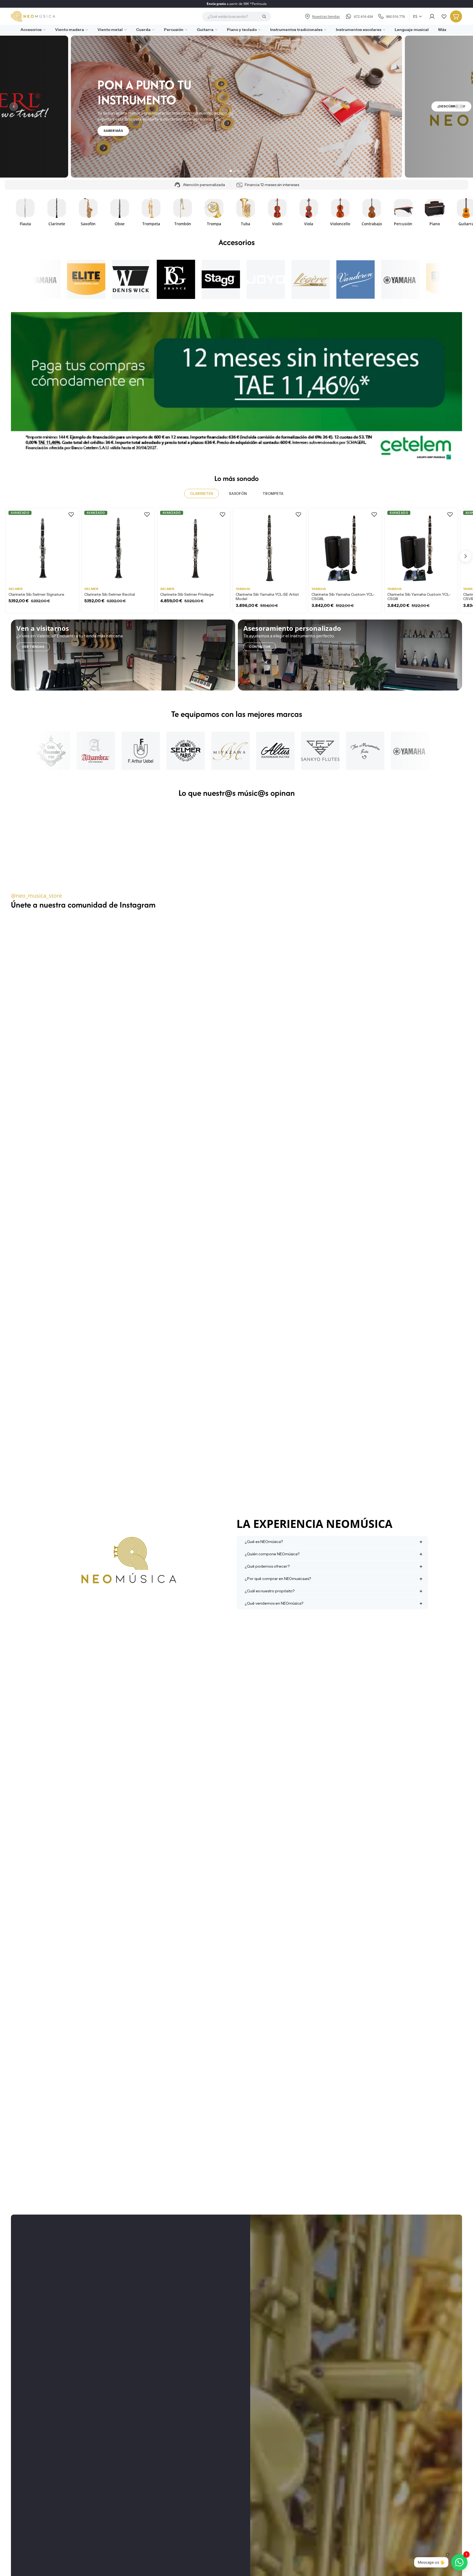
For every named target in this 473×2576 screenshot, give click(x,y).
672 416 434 (363, 16)
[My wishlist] (444, 16)
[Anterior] (14, 107)
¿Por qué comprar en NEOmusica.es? (278, 1579)
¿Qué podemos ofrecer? (267, 1566)
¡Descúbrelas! (451, 106)
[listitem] (440, 30)
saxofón (238, 493)
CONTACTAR (260, 647)
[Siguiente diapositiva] (456, 212)
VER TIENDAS (33, 647)
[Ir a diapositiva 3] (238, 171)
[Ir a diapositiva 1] (231, 171)
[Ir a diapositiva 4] (242, 171)
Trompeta (273, 493)
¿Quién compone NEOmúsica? (272, 1554)
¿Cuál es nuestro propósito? (270, 1591)
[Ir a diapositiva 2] (235, 171)
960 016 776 (395, 16)
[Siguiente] (459, 107)
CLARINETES (202, 493)
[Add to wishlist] (71, 514)
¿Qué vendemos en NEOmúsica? (274, 1603)
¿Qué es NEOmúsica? (264, 1542)
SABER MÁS (113, 131)
